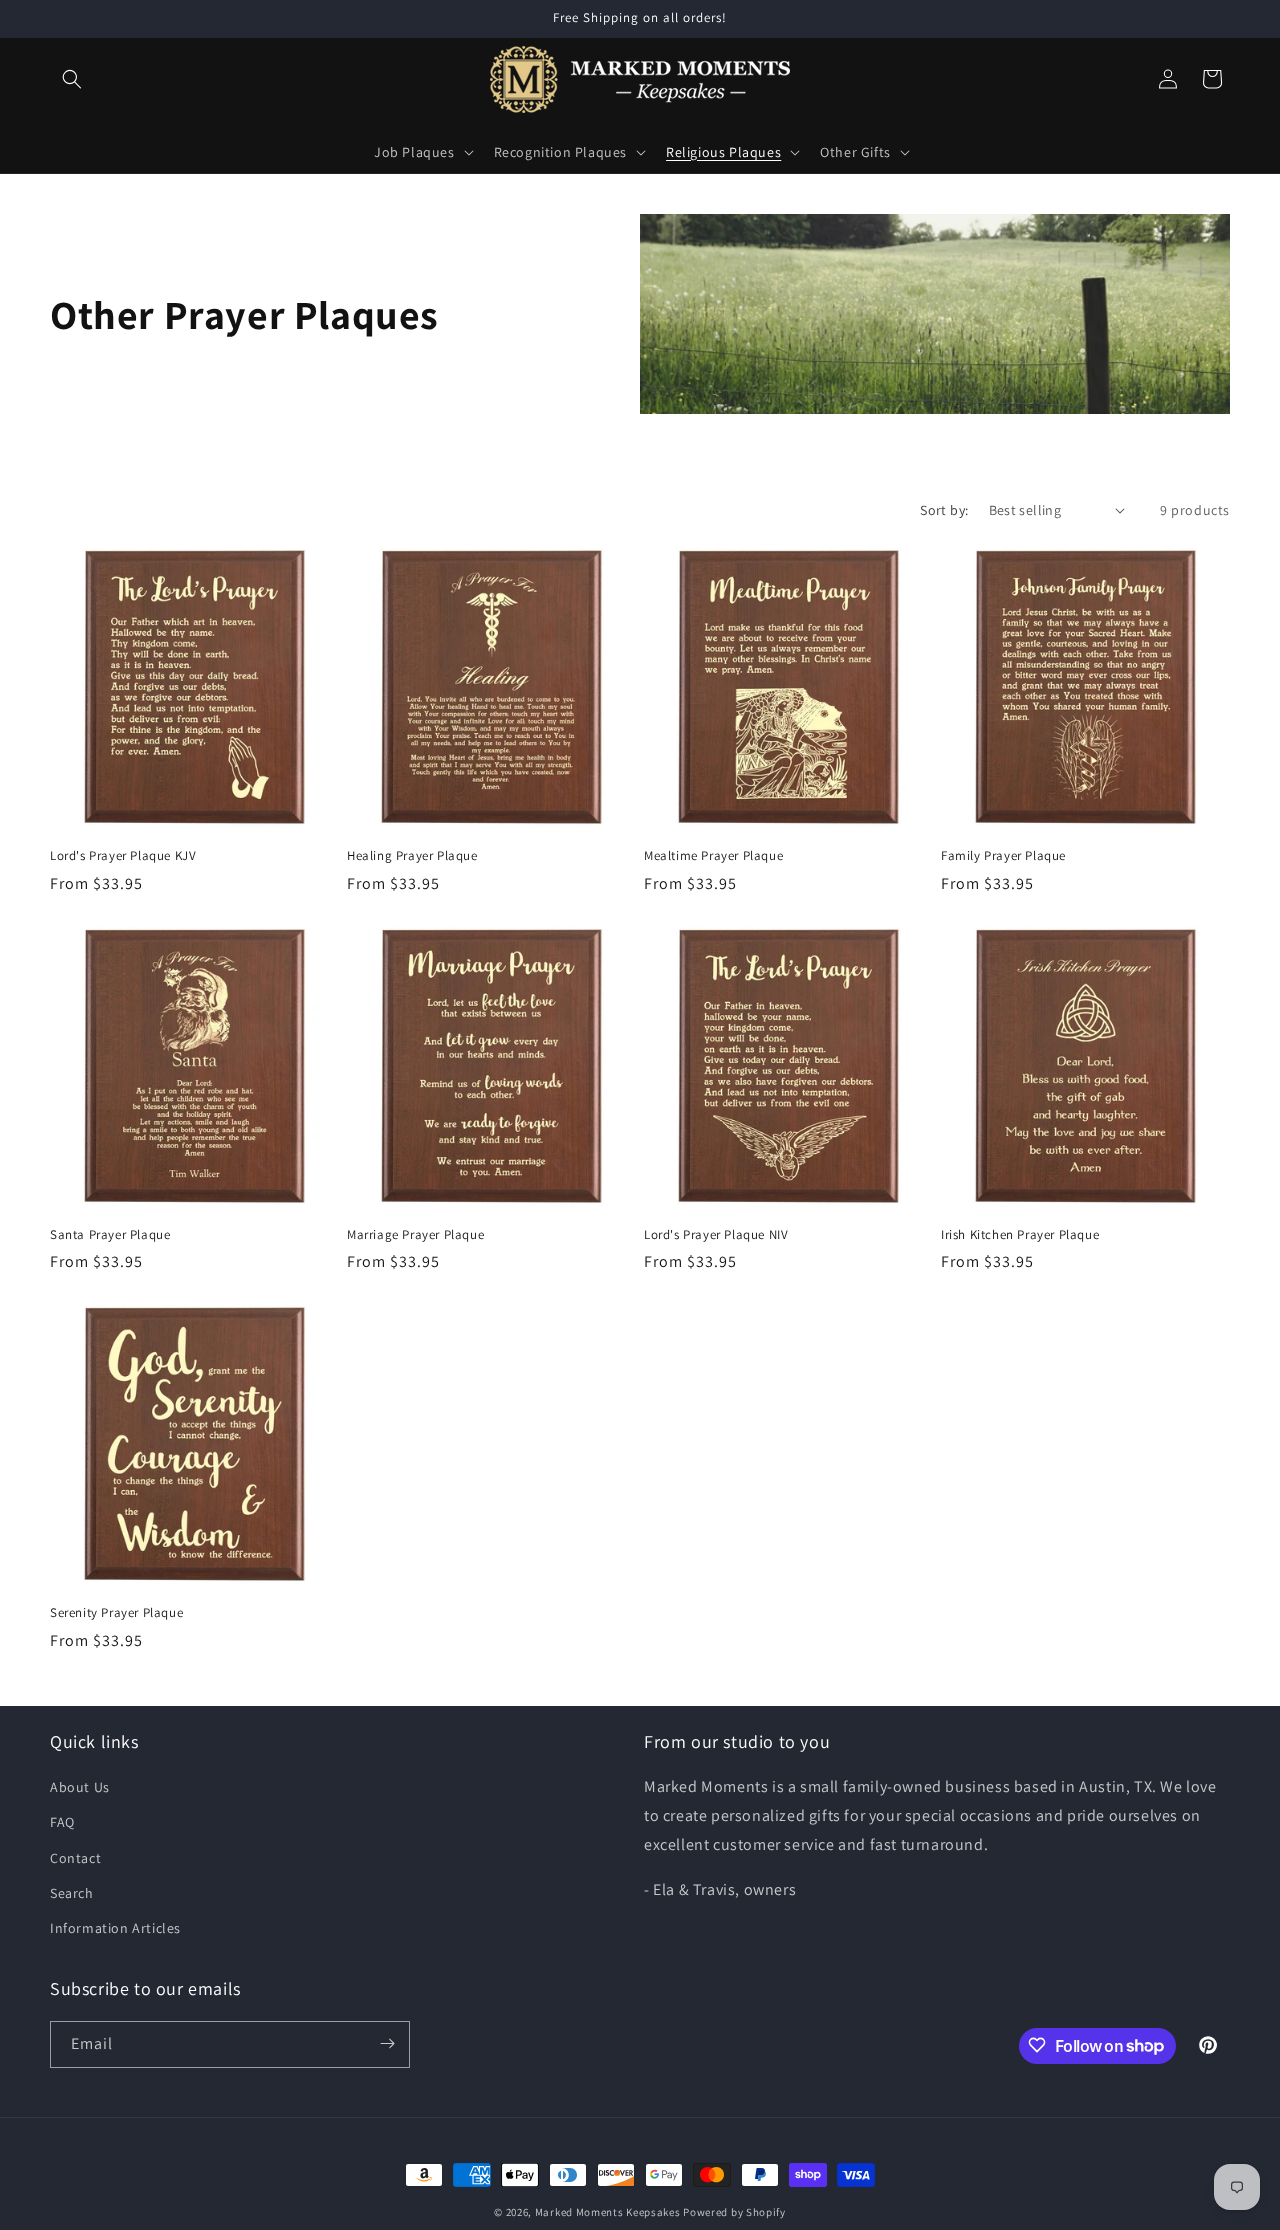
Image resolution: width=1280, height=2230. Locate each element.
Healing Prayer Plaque (412, 856)
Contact (75, 1858)
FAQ (62, 1823)
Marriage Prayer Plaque (415, 1235)
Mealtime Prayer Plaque (713, 856)
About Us (80, 1788)
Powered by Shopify (734, 2212)
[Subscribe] (387, 2043)
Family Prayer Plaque (1003, 856)
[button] (72, 79)
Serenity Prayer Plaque (116, 1613)
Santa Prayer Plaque (110, 1235)
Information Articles (115, 1929)
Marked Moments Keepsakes (608, 2212)
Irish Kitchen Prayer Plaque (1020, 1235)
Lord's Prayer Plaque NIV (716, 1235)
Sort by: (944, 510)
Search (72, 1893)
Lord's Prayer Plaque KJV (123, 856)
